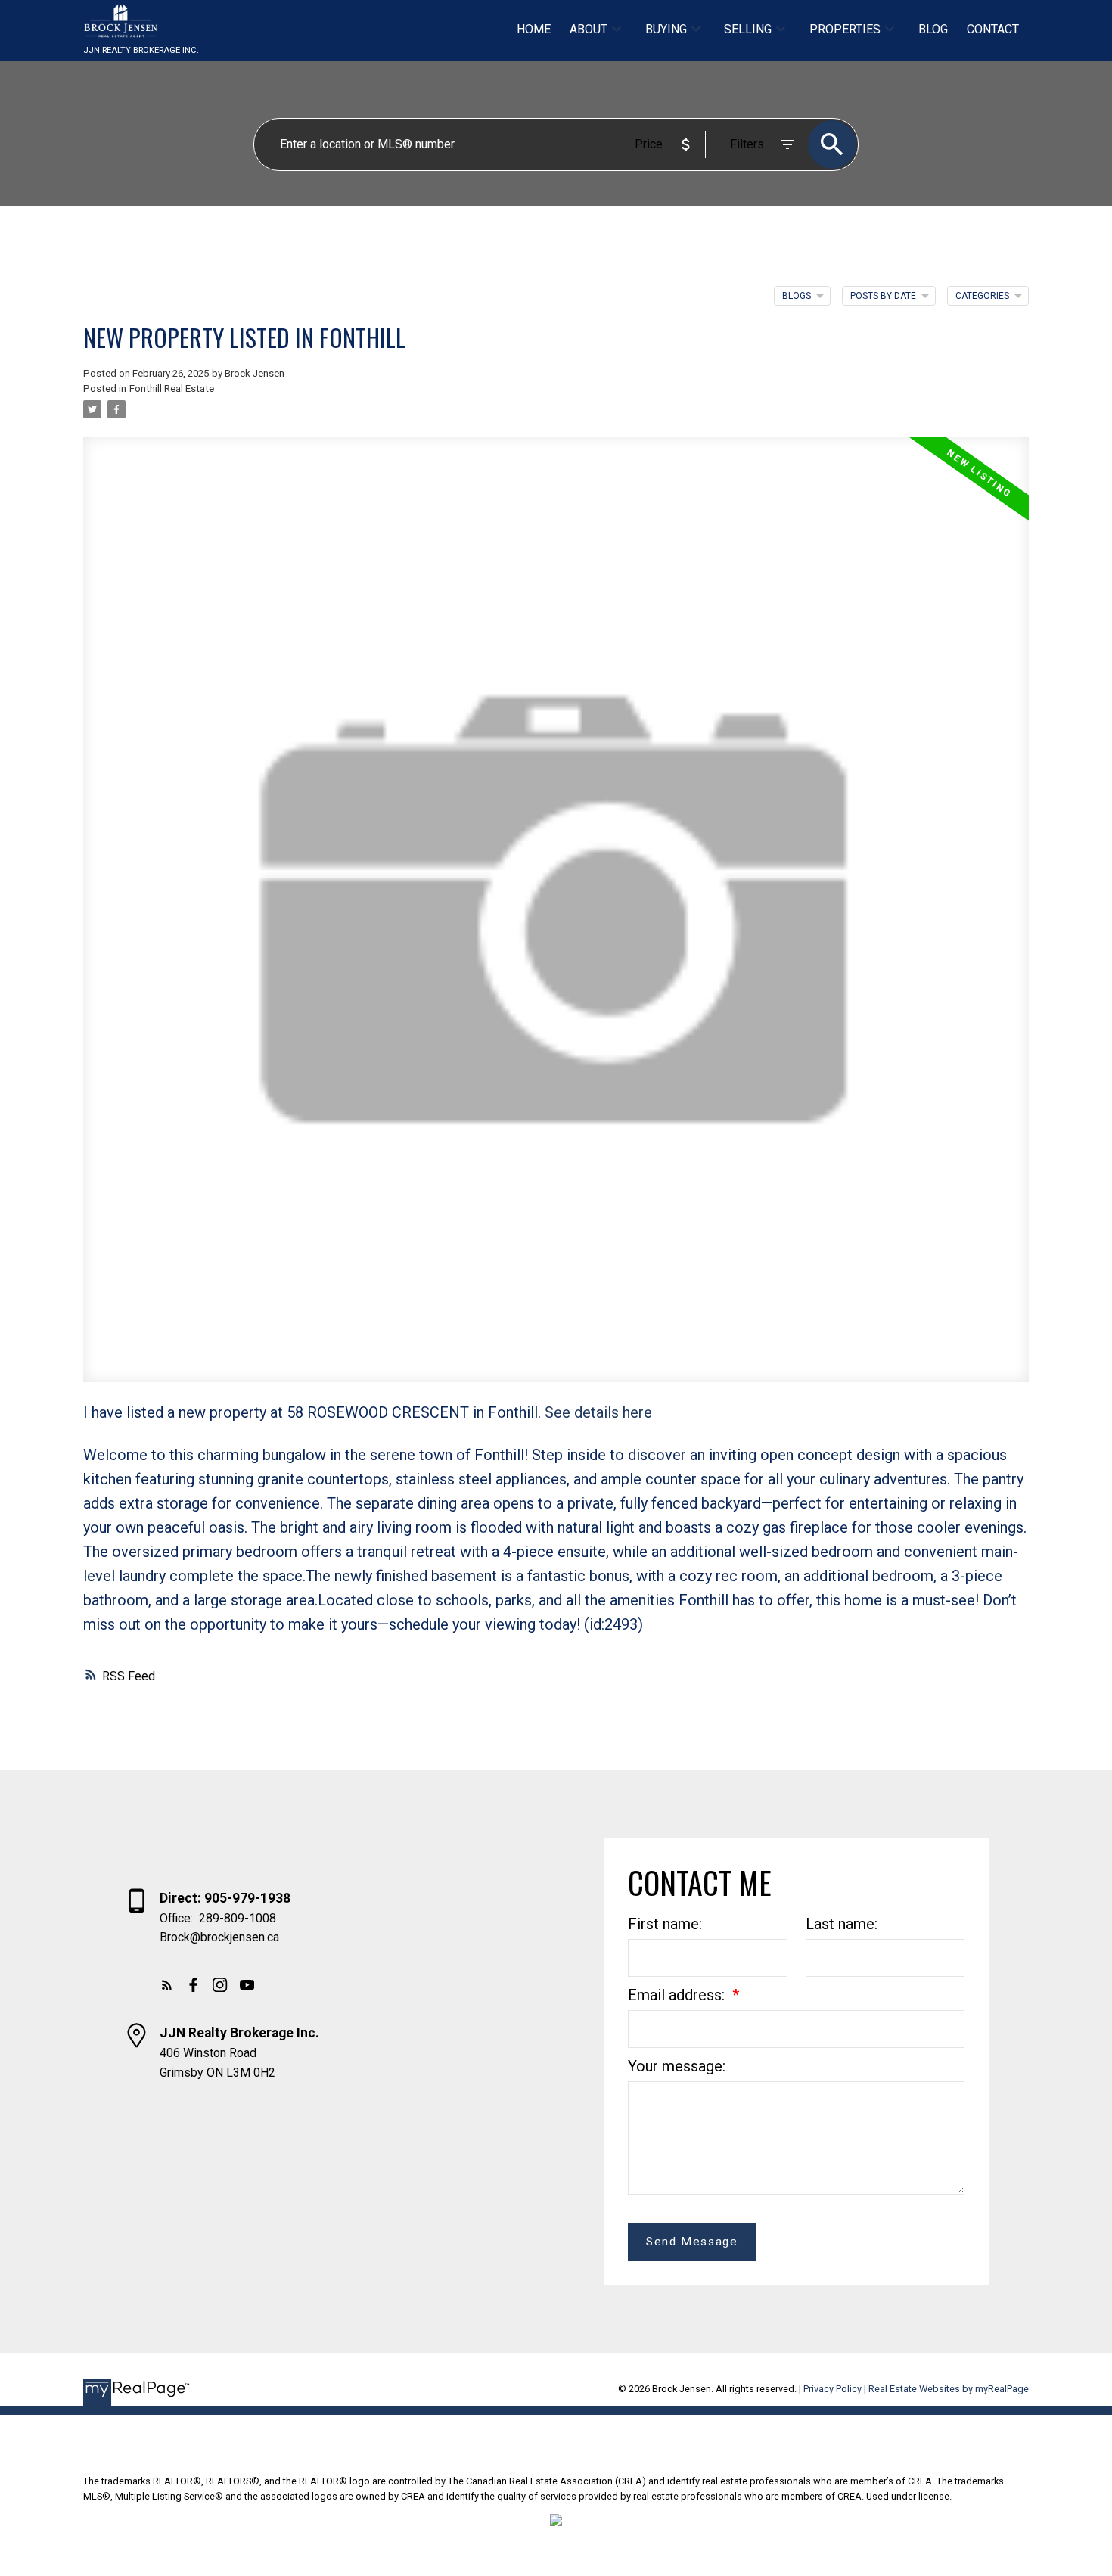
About (589, 29)
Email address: (678, 1995)
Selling (748, 29)
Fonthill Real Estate (172, 388)
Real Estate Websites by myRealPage (949, 2389)
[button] (167, 1985)
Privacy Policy (832, 2389)
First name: (665, 1924)
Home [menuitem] (534, 29)
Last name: (842, 1924)
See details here (598, 1412)
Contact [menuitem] (993, 29)
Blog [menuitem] (933, 29)
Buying (666, 29)
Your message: (677, 2066)
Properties (845, 29)
